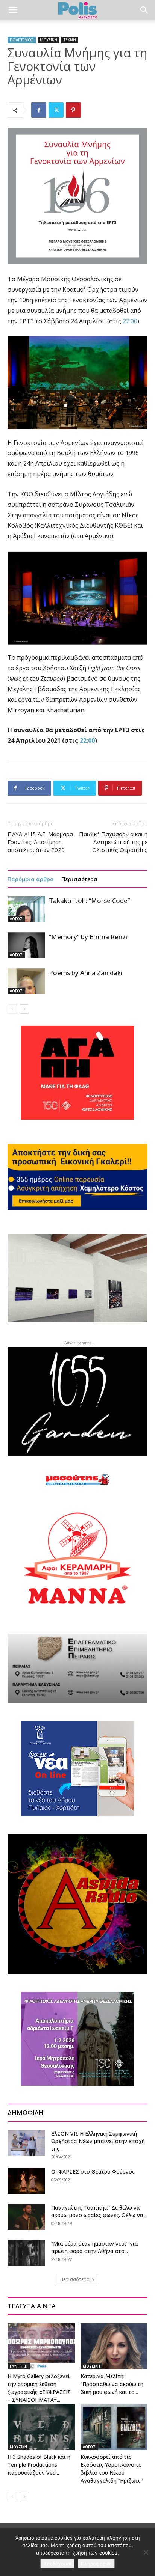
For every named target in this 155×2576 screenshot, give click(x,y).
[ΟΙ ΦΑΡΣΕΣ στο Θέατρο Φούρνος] (26, 2181)
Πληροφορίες (96, 2564)
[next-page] (24, 1009)
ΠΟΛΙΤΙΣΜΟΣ (22, 40)
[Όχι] (146, 2552)
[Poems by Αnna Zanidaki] (26, 981)
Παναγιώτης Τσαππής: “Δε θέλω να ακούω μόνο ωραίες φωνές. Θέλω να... (99, 2211)
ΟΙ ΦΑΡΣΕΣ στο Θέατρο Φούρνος (93, 2171)
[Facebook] (39, 110)
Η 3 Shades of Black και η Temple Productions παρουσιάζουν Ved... (39, 2465)
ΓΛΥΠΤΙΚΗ (19, 2366)
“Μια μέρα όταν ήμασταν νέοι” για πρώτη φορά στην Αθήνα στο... (95, 2247)
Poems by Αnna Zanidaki (86, 973)
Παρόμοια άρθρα (31, 879)
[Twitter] (56, 110)
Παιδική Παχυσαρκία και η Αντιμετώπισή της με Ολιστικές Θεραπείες (113, 842)
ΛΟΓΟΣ (16, 919)
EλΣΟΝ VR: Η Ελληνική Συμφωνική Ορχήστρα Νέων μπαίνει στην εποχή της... (98, 2141)
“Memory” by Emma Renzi (88, 937)
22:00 (130, 321)
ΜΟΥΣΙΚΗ (49, 40)
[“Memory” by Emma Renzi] (26, 945)
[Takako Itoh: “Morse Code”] (26, 909)
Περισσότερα (79, 879)
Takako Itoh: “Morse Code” (89, 901)
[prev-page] (12, 1009)
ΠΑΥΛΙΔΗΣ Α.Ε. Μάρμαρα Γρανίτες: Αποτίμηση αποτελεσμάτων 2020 (40, 842)
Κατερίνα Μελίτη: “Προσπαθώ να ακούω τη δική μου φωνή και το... (112, 2384)
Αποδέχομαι (57, 2564)
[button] (13, 10)
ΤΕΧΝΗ (70, 40)
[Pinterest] (73, 110)
